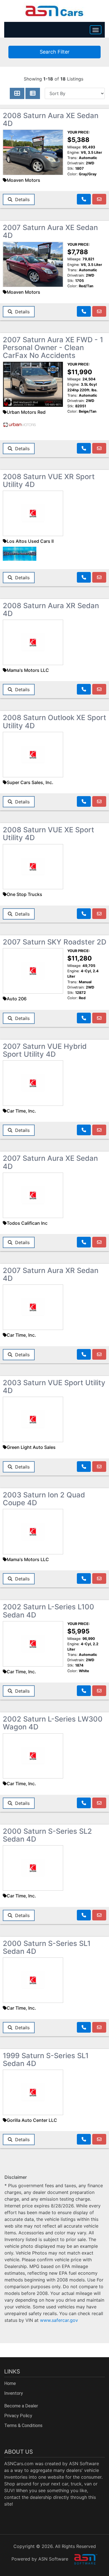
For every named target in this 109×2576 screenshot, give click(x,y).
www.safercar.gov (59, 2320)
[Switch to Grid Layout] (17, 93)
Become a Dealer (21, 2406)
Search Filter (55, 52)
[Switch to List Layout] (33, 93)
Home (10, 2383)
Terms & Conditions (23, 2426)
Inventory (14, 2393)
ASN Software (84, 2464)
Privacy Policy (18, 2416)
